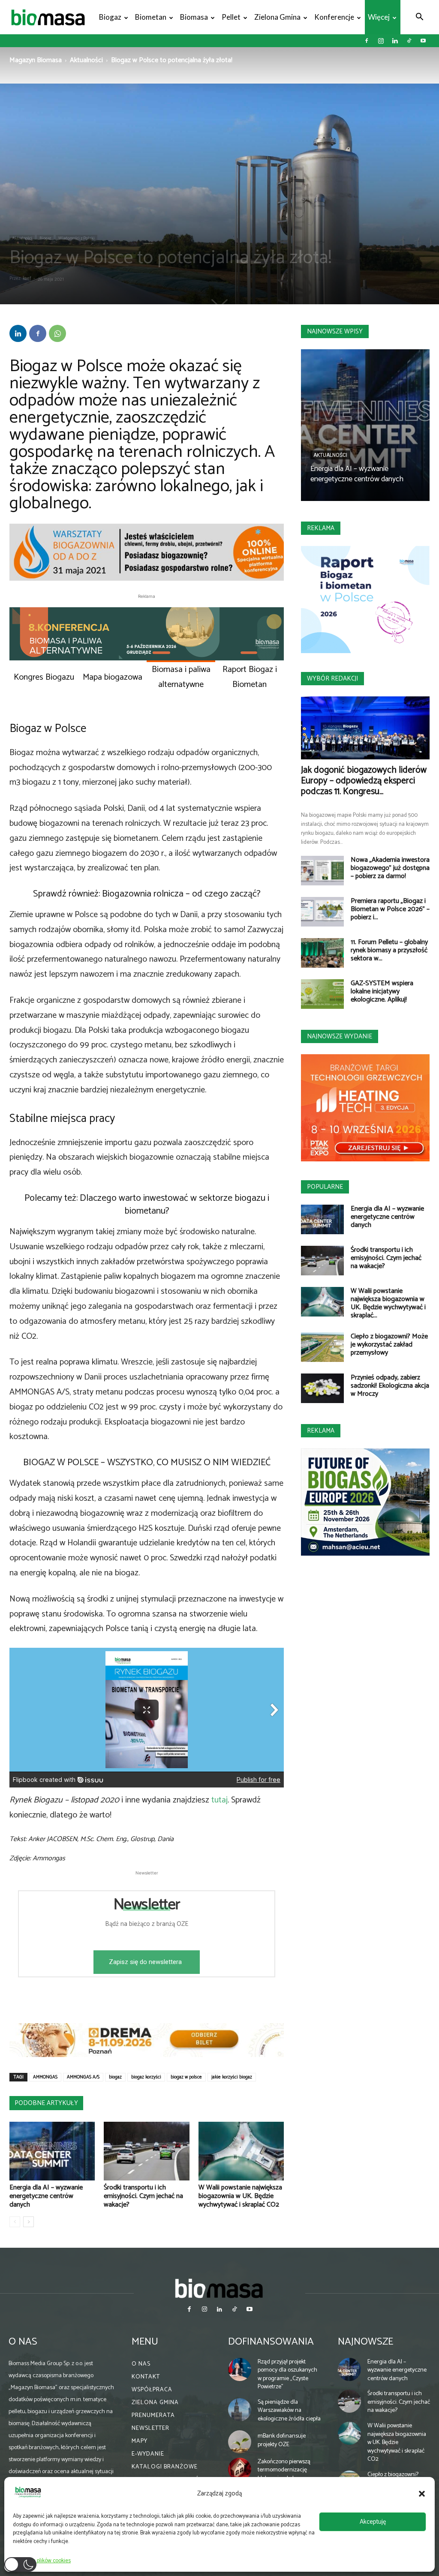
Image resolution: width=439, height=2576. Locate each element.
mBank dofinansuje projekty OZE (282, 2440)
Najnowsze (365, 2342)
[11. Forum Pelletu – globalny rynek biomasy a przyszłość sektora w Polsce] (322, 953)
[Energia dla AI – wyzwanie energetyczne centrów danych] (52, 2151)
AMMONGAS (45, 2077)
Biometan (151, 17)
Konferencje (334, 17)
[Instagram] (381, 41)
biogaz (115, 2077)
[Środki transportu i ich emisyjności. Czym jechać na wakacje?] (146, 2151)
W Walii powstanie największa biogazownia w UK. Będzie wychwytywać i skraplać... (388, 1303)
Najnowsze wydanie (340, 1036)
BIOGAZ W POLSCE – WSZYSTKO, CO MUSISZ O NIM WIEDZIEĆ (147, 1463)
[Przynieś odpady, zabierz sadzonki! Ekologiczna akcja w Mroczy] (322, 1388)
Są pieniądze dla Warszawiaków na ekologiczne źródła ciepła (289, 2411)
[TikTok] (409, 41)
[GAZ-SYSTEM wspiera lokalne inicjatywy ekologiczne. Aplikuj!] (322, 994)
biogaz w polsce (186, 2077)
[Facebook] (367, 41)
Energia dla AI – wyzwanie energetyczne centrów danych (46, 2196)
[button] (422, 2494)
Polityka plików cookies (44, 2561)
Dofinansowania (271, 2342)
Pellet (231, 17)
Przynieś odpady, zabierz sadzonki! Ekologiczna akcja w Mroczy (390, 1386)
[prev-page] (15, 2222)
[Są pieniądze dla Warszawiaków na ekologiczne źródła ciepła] (240, 2410)
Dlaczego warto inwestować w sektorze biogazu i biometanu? (174, 1205)
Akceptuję (373, 2522)
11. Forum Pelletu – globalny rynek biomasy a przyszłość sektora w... (389, 950)
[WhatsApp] (57, 333)
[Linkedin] (395, 41)
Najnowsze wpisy (335, 331)
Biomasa (194, 17)
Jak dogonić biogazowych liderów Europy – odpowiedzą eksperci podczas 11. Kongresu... (364, 781)
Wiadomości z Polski (77, 238)
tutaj (219, 1800)
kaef (27, 279)
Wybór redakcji (332, 679)
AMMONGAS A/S (83, 2077)
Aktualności (86, 60)
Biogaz (110, 17)
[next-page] (29, 2222)
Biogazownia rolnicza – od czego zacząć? (181, 894)
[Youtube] (423, 41)
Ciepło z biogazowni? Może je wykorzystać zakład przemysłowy (389, 1345)
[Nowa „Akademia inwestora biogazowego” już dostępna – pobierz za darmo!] (322, 871)
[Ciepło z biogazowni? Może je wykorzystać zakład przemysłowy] (322, 1347)
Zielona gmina (277, 17)
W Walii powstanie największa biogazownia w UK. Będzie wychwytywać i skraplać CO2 (240, 2196)
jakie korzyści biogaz (232, 2077)
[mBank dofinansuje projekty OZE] (240, 2442)
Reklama (321, 528)
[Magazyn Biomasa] (219, 2288)
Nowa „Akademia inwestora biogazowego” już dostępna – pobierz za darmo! (390, 868)
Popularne (325, 1187)
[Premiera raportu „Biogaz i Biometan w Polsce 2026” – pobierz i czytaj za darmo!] (322, 912)
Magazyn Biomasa (36, 60)
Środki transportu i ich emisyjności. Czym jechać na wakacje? (143, 2196)
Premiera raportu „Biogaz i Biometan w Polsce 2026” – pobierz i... (390, 909)
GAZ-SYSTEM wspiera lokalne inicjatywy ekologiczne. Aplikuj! (382, 991)
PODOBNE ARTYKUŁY (46, 2103)
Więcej (379, 17)
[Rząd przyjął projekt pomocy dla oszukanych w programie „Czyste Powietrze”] (240, 2369)
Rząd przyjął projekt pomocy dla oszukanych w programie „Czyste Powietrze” (287, 2375)
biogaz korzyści (146, 2077)
